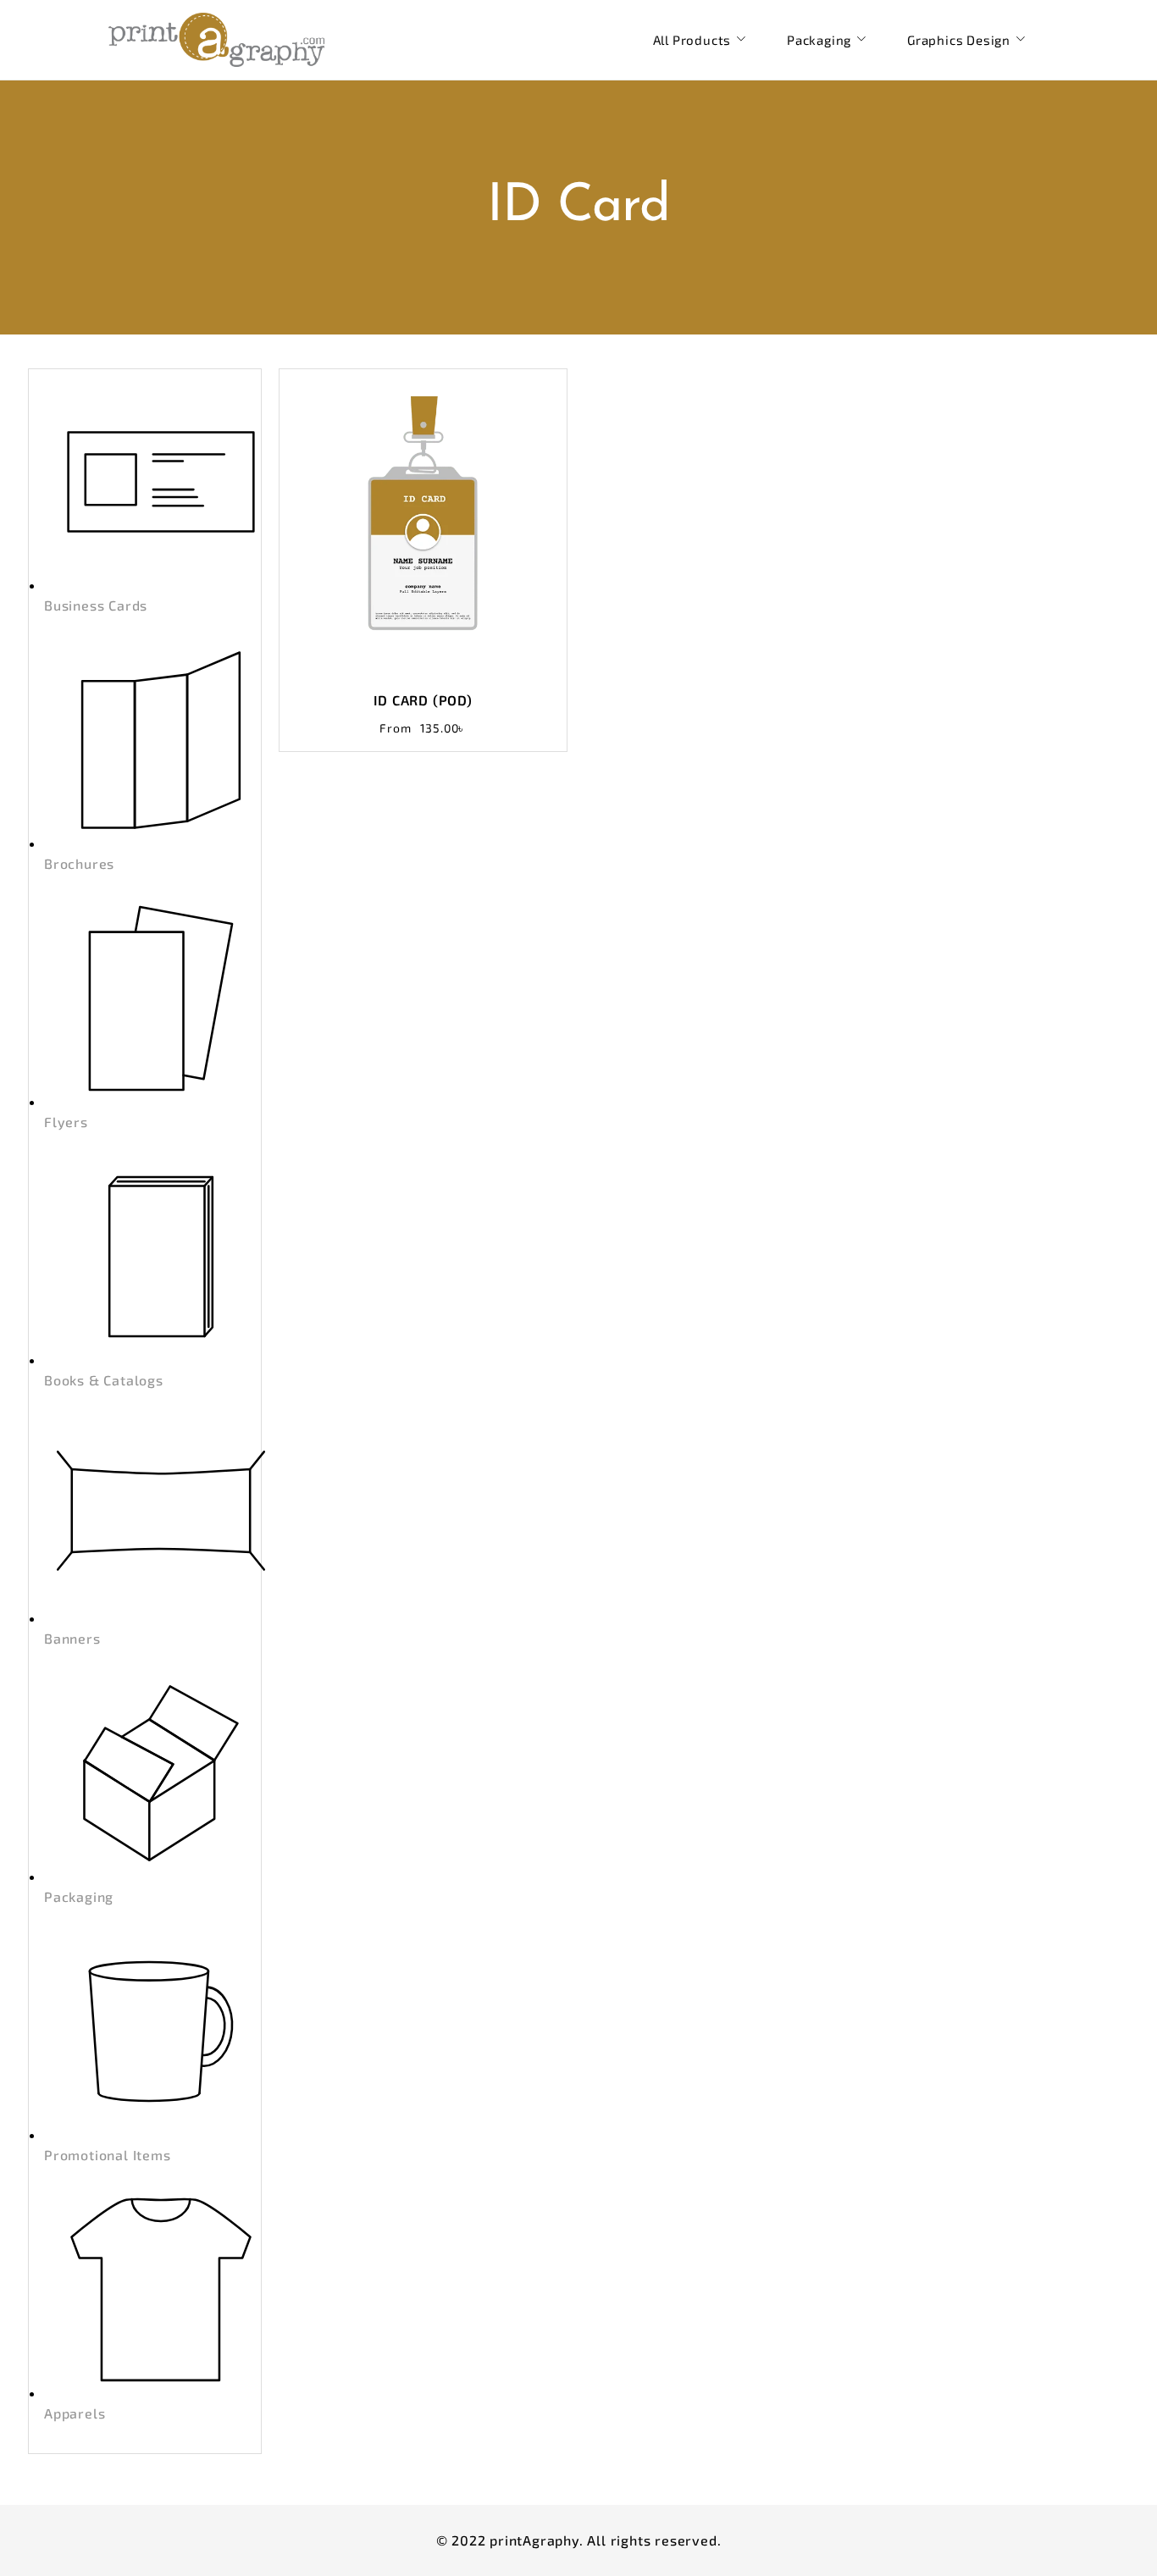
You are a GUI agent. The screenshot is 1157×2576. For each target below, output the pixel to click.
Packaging (819, 40)
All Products (692, 40)
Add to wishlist (507, 420)
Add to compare (541, 420)
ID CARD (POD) (423, 700)
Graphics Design (959, 40)
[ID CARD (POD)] (423, 521)
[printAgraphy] (216, 40)
